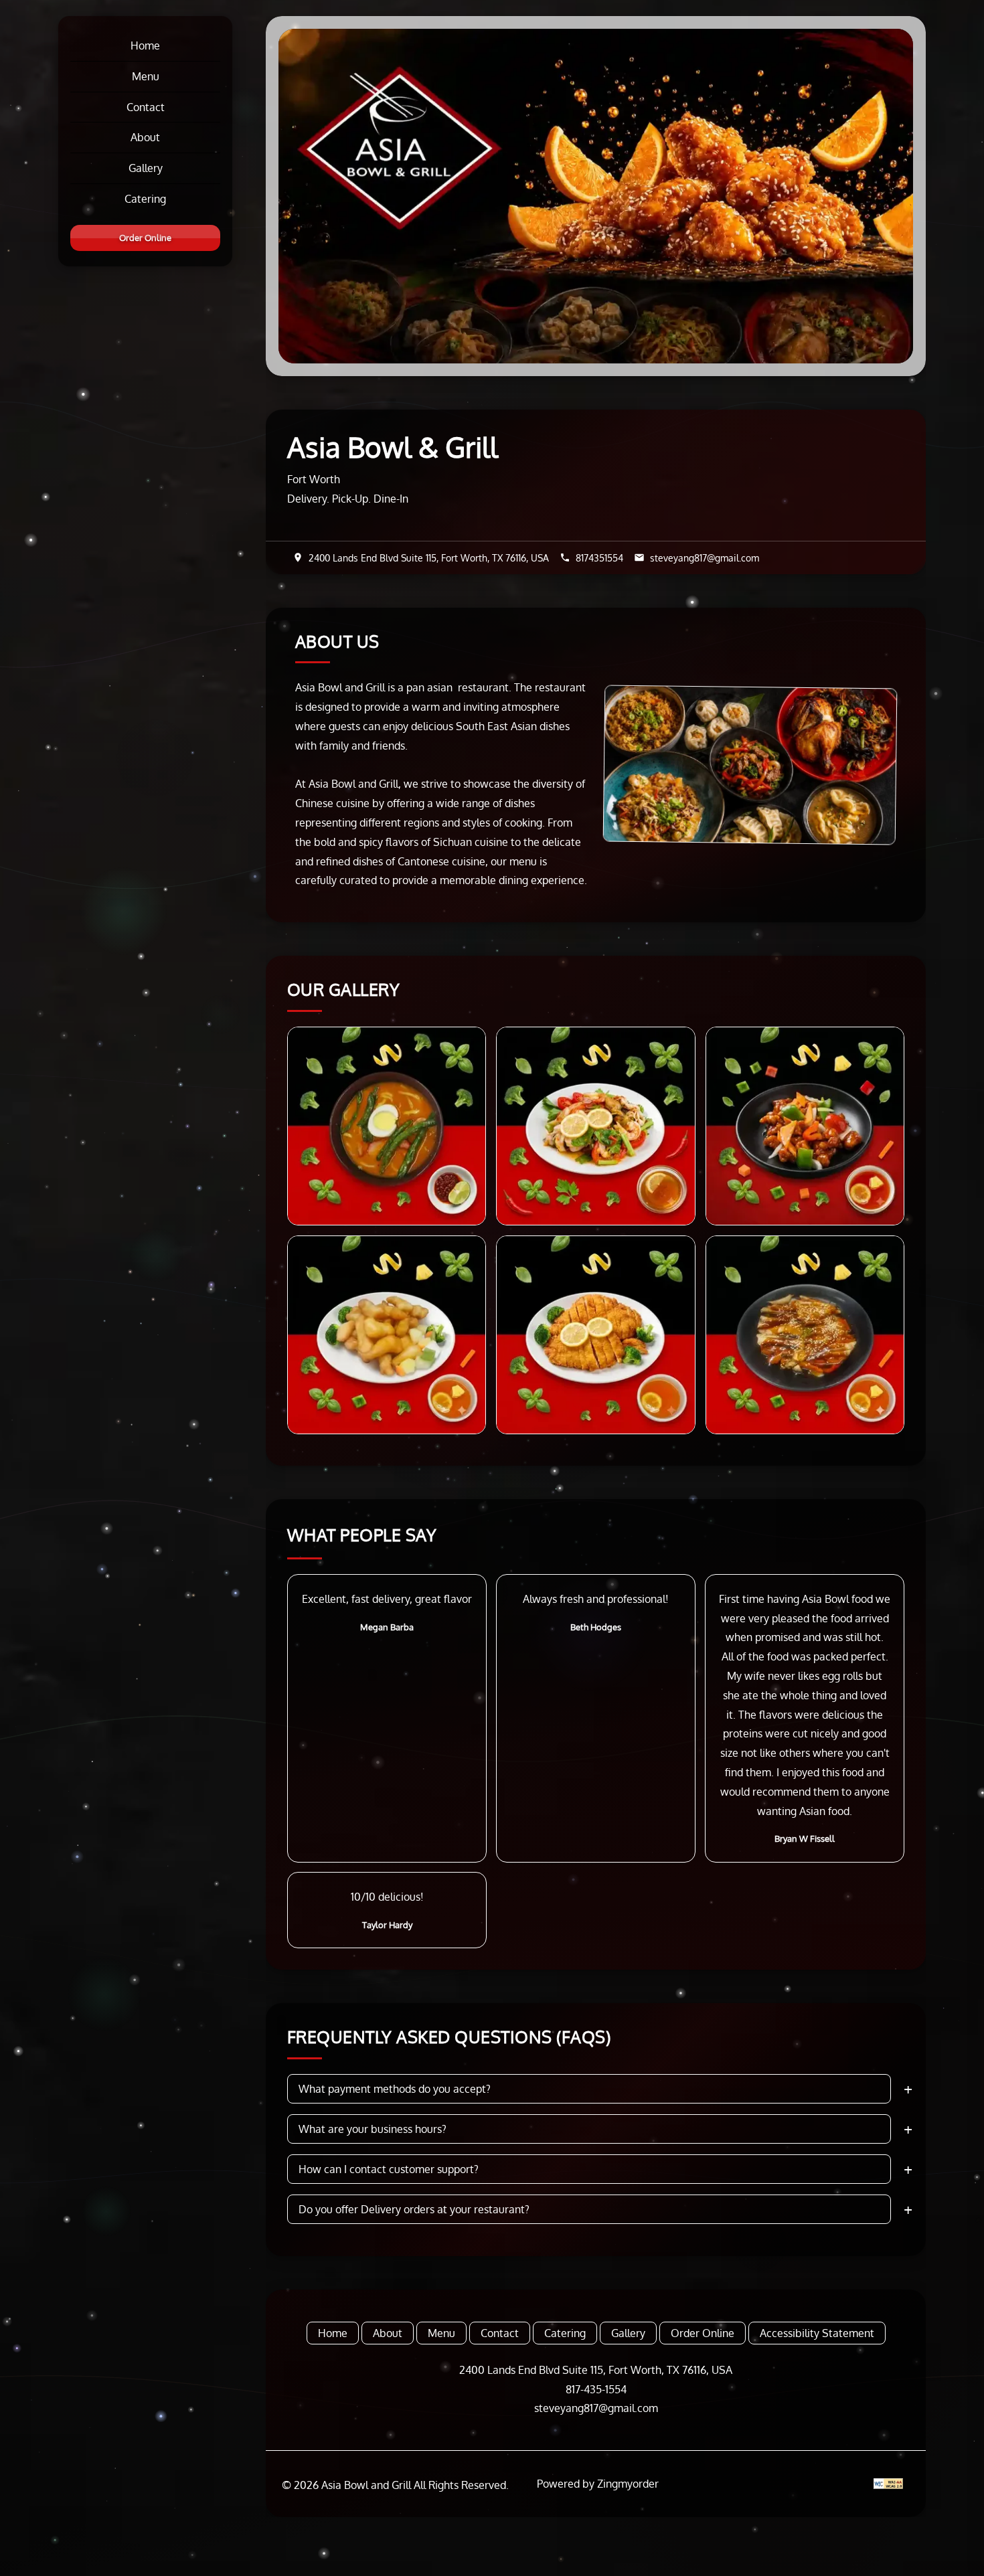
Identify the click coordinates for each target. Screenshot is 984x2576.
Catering (145, 199)
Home (145, 46)
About (145, 137)
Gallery (146, 168)
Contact (146, 107)
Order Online (145, 238)
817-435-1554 (596, 2389)
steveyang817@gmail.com (596, 2408)
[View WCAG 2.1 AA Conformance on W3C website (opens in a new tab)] (888, 2484)
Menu (146, 76)
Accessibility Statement (817, 2333)
